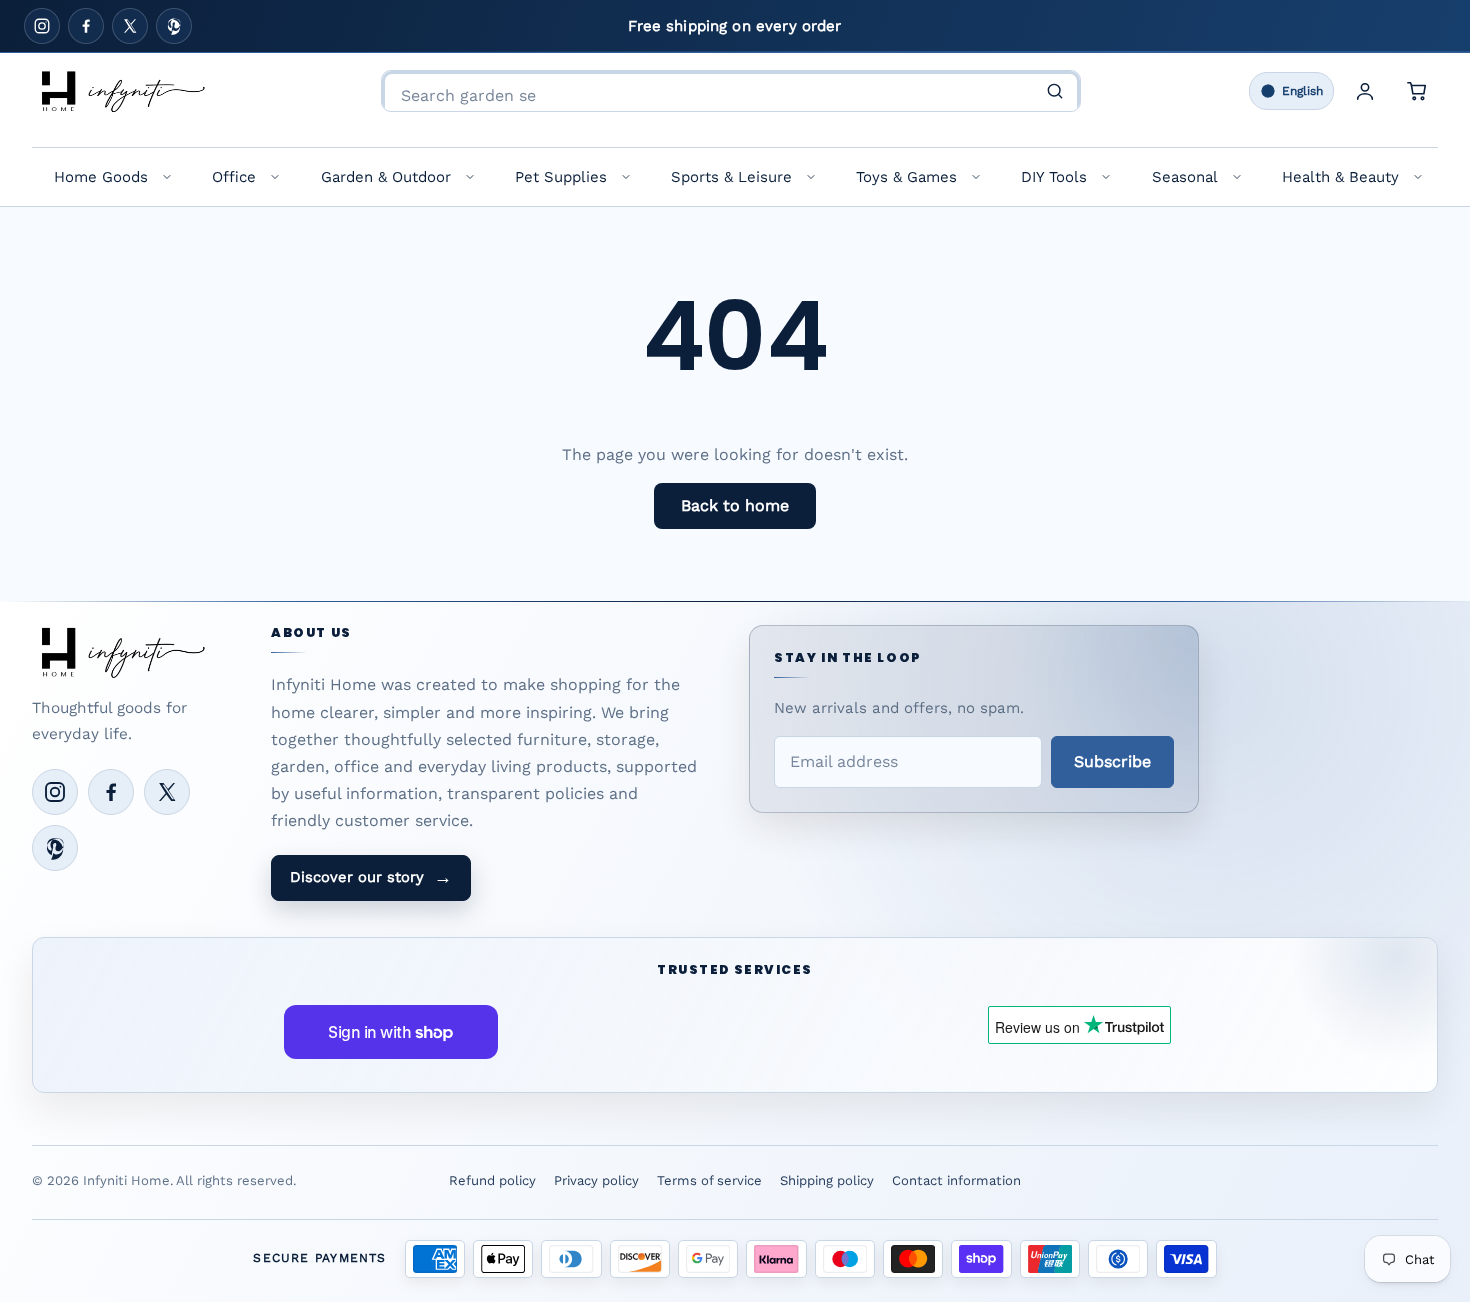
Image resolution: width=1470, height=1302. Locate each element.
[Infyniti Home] (122, 91)
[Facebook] (86, 26)
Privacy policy (596, 1180)
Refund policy (492, 1180)
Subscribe (1112, 761)
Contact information (956, 1180)
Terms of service (709, 1180)
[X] (130, 26)
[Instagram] (42, 26)
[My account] (1365, 91)
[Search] (1055, 91)
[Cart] (1417, 91)
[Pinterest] (174, 26)
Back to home (735, 505)
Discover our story (371, 877)
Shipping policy (827, 1180)
